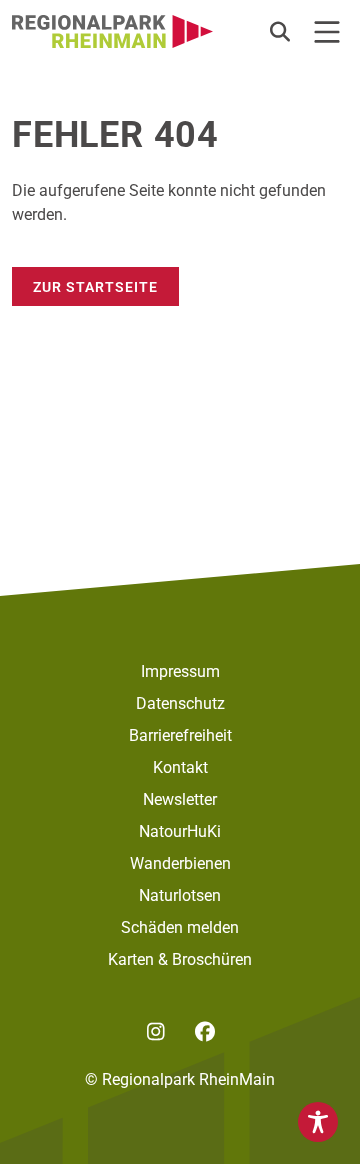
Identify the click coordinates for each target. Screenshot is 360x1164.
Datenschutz (180, 703)
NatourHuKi (180, 831)
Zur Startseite (95, 287)
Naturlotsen (180, 895)
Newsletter (180, 799)
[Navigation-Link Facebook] (204, 1032)
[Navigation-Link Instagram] (155, 1032)
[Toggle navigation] (327, 32)
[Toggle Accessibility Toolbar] (318, 1122)
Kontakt (180, 767)
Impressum (180, 671)
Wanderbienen (180, 863)
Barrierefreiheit (180, 735)
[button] (280, 32)
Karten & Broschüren (180, 959)
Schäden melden (180, 927)
